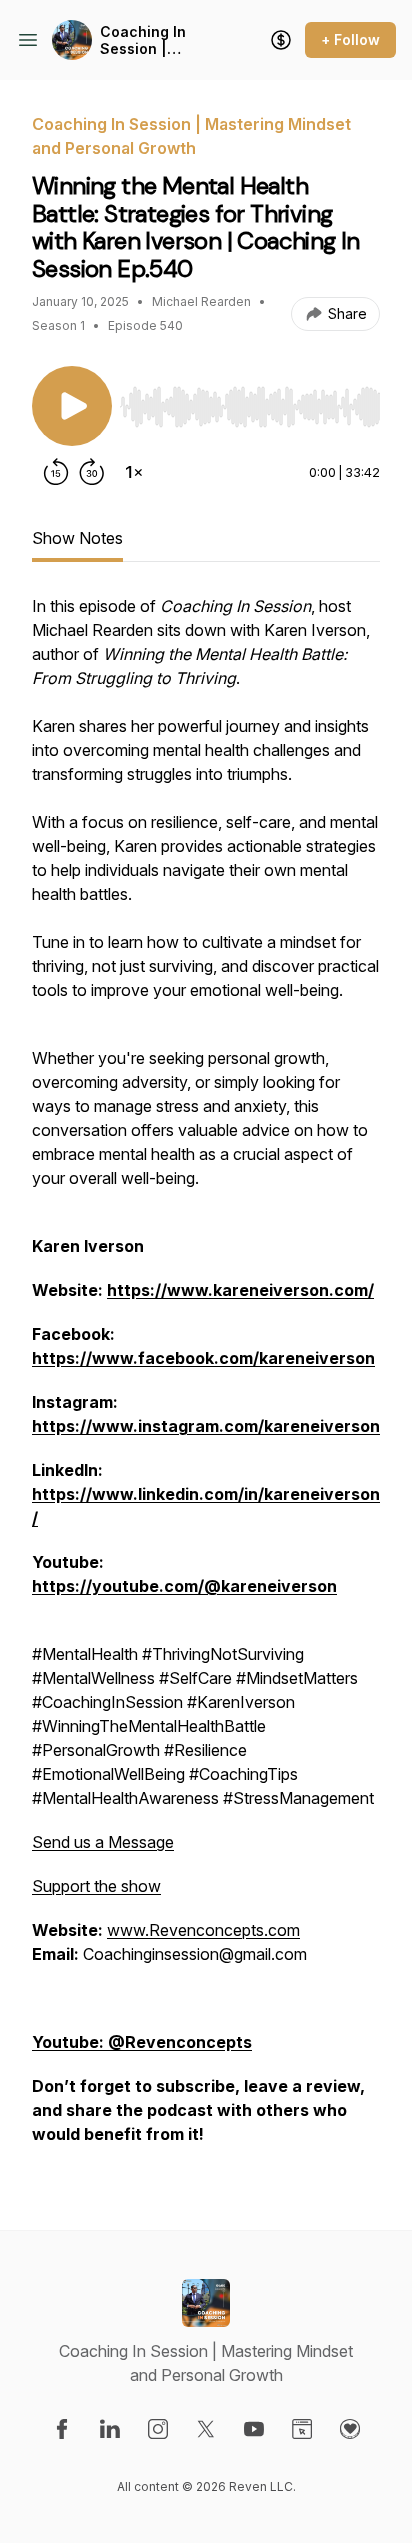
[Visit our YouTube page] (254, 2429)
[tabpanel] (206, 1380)
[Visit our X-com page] (206, 2429)
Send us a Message (103, 1842)
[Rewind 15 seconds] (56, 472)
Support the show (96, 1886)
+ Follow (350, 39)
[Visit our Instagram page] (158, 2429)
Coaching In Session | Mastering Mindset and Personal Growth (159, 40)
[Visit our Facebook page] (62, 2429)
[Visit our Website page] (302, 2429)
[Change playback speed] (134, 472)
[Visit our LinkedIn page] (110, 2429)
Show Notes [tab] (77, 538)
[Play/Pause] (72, 406)
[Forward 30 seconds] (92, 472)
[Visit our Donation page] (350, 2429)
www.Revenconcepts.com (203, 1930)
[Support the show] (281, 40)
